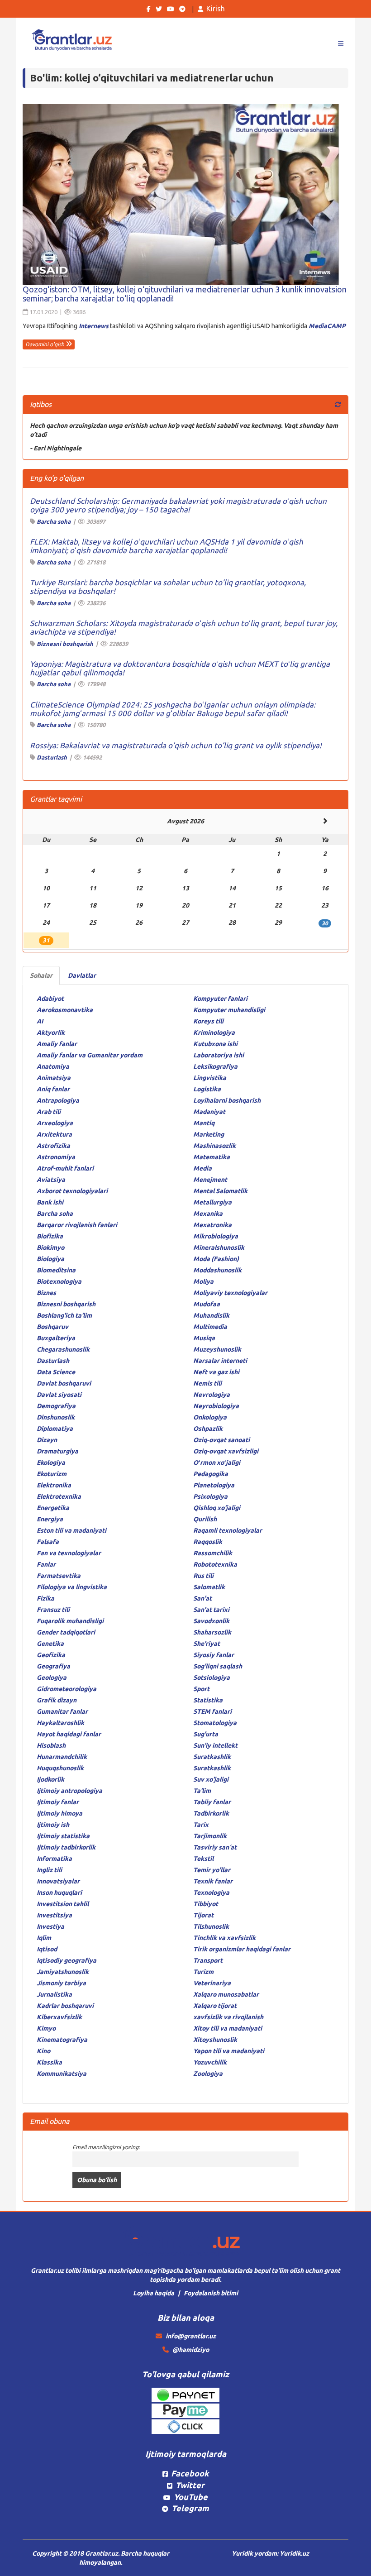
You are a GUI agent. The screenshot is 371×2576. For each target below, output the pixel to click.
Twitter (190, 2485)
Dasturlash (52, 757)
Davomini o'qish (45, 344)
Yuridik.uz (294, 2553)
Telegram (190, 2508)
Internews (94, 326)
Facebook (190, 2473)
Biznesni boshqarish (65, 644)
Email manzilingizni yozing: (106, 2147)
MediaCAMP (327, 326)
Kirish (216, 9)
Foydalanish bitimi (211, 2293)
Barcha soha (54, 521)
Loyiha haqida (154, 2293)
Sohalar (41, 975)
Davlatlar (82, 975)
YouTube (191, 2497)
